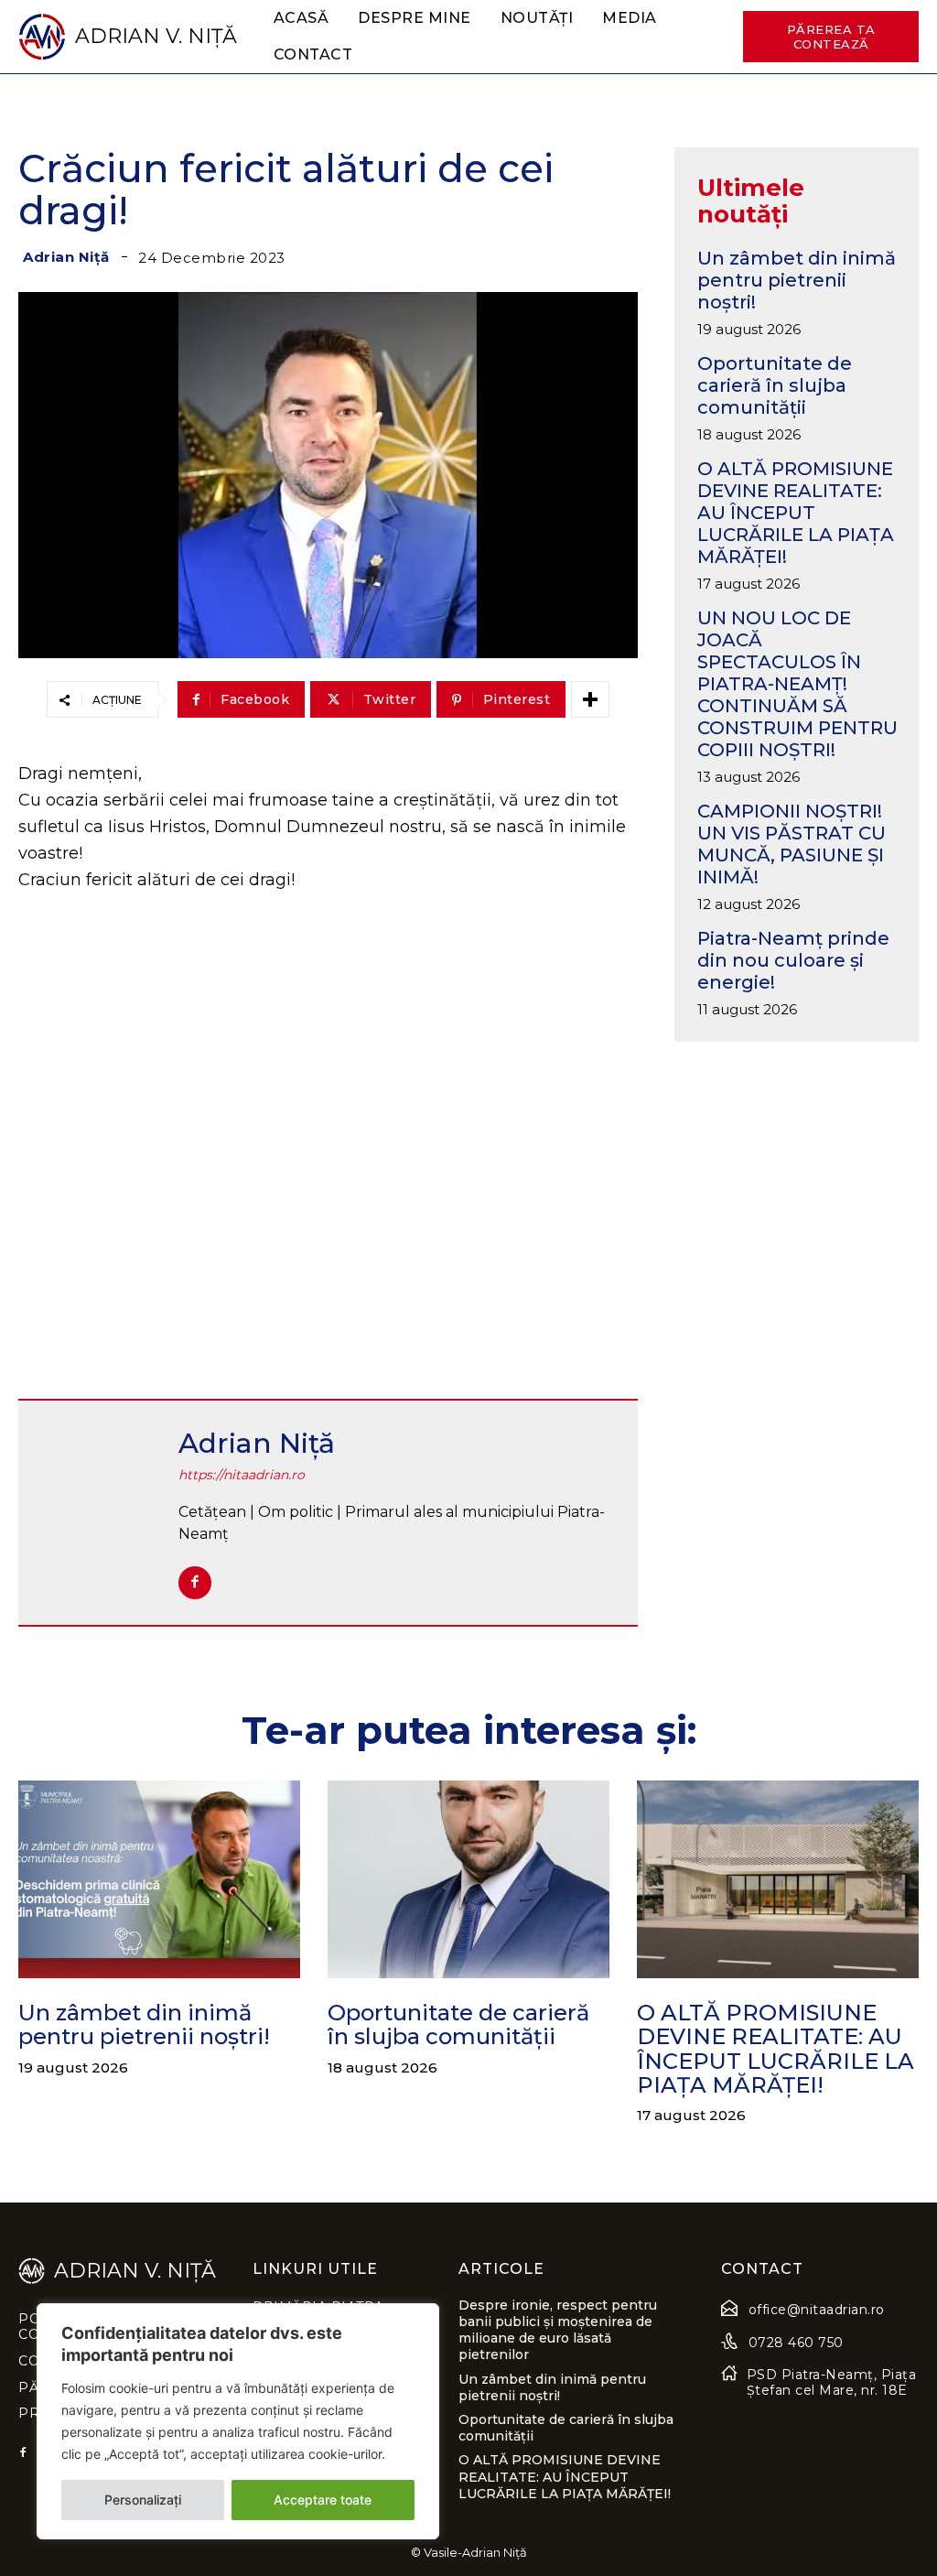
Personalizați (143, 2500)
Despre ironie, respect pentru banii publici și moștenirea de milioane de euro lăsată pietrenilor (558, 2330)
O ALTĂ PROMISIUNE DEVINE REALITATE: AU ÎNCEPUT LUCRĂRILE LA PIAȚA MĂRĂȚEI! (796, 513)
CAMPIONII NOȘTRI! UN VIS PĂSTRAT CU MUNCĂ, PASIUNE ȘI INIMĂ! (792, 844)
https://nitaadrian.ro (242, 1475)
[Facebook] (195, 1583)
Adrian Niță (66, 257)
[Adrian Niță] (101, 1513)
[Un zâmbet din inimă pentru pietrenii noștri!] (159, 1879)
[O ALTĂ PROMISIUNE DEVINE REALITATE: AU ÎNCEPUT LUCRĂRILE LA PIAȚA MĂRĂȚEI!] (778, 1879)
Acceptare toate (323, 2500)
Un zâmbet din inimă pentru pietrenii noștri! (797, 280)
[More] (590, 699)
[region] (238, 2421)
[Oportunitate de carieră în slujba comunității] (468, 1879)
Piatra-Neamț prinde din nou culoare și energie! (793, 960)
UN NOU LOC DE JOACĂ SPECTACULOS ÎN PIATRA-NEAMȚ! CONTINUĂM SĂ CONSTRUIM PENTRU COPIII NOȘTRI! (797, 684)
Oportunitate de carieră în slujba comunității (775, 385)
